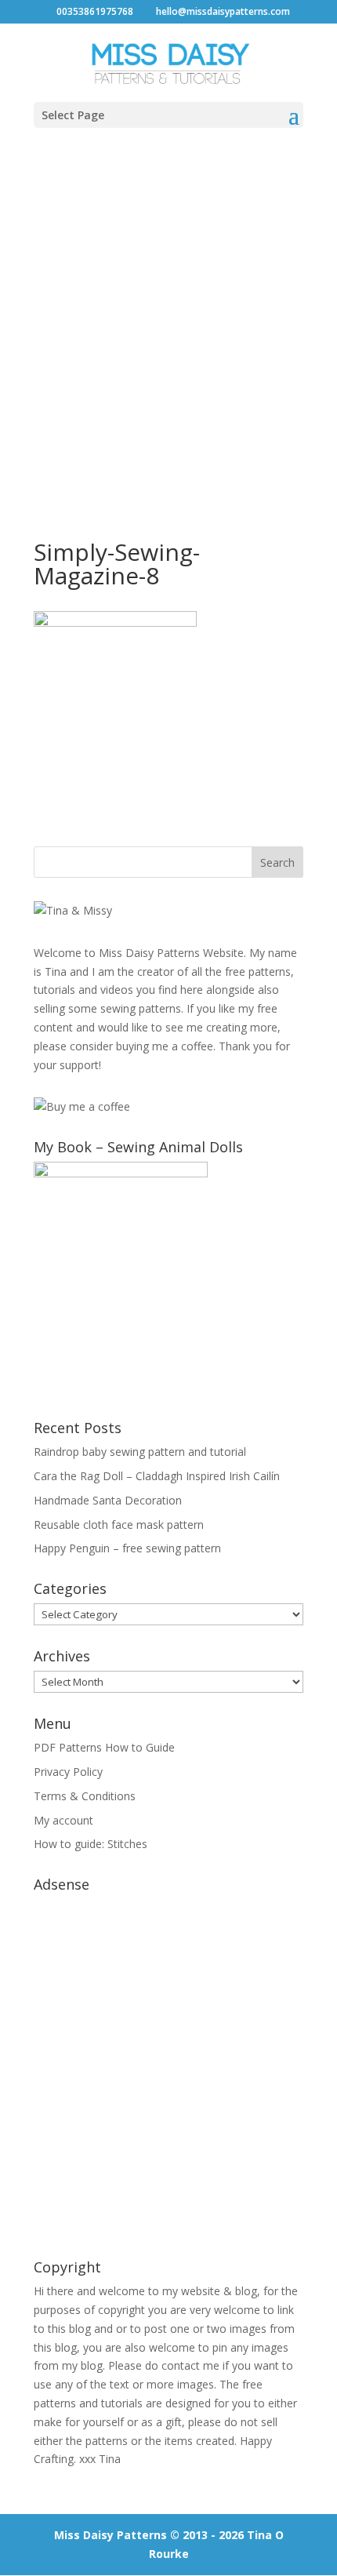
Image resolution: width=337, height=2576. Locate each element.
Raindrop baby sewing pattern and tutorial (140, 1452)
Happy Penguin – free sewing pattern (127, 1548)
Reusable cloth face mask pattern (119, 1524)
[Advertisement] (168, 318)
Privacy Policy (68, 1772)
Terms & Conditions (85, 1796)
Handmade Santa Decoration (108, 1500)
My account (63, 1820)
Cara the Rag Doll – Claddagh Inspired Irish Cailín (157, 1476)
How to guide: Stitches (91, 1844)
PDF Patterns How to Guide (104, 1747)
